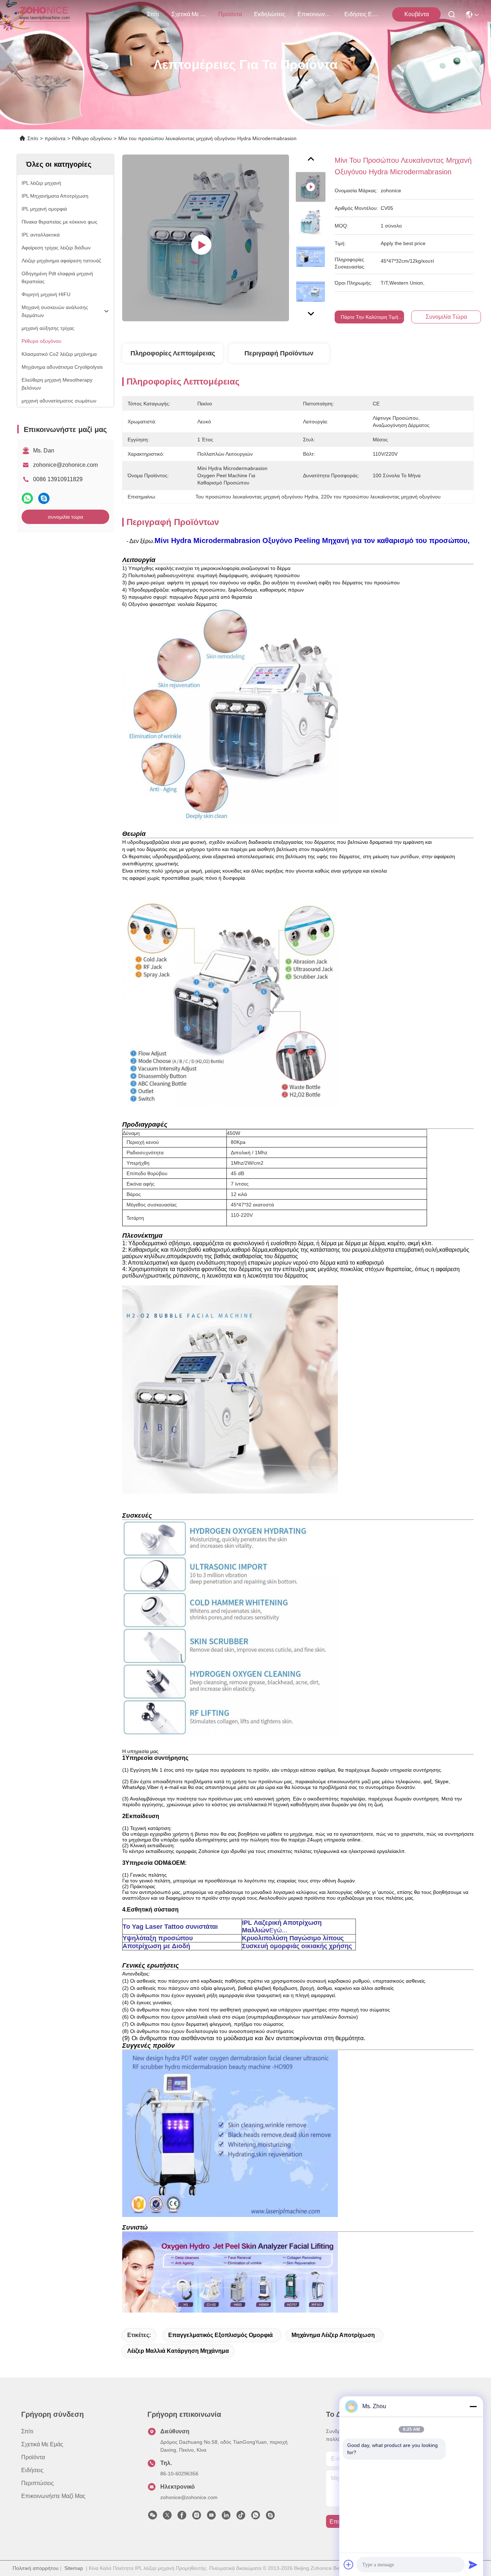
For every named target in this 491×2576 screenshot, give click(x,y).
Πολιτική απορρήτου (36, 2568)
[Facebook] (182, 2517)
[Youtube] (211, 2517)
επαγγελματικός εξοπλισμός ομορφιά (221, 2335)
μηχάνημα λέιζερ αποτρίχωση (333, 2335)
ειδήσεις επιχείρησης (362, 14)
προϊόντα (230, 14)
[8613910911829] (256, 2517)
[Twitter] (167, 2517)
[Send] (473, 2564)
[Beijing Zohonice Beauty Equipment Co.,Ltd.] (44, 14)
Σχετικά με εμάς (189, 14)
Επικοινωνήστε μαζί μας (315, 14)
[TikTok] (241, 2517)
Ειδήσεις (32, 2470)
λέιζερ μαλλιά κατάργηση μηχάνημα (178, 2351)
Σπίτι (153, 14)
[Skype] (44, 498)
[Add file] (349, 2564)
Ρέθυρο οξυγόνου (92, 138)
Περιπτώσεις (38, 2483)
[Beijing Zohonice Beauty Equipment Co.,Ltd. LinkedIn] (226, 2517)
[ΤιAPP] (27, 498)
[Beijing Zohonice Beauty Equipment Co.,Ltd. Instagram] (197, 2517)
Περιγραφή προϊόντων (279, 353)
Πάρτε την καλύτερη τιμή (370, 317)
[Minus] (473, 2406)
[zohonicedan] (270, 2517)
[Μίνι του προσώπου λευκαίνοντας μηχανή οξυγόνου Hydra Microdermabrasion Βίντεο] (206, 238)
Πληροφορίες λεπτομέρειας (173, 353)
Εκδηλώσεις (270, 14)
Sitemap (74, 2568)
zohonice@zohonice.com (65, 465)
